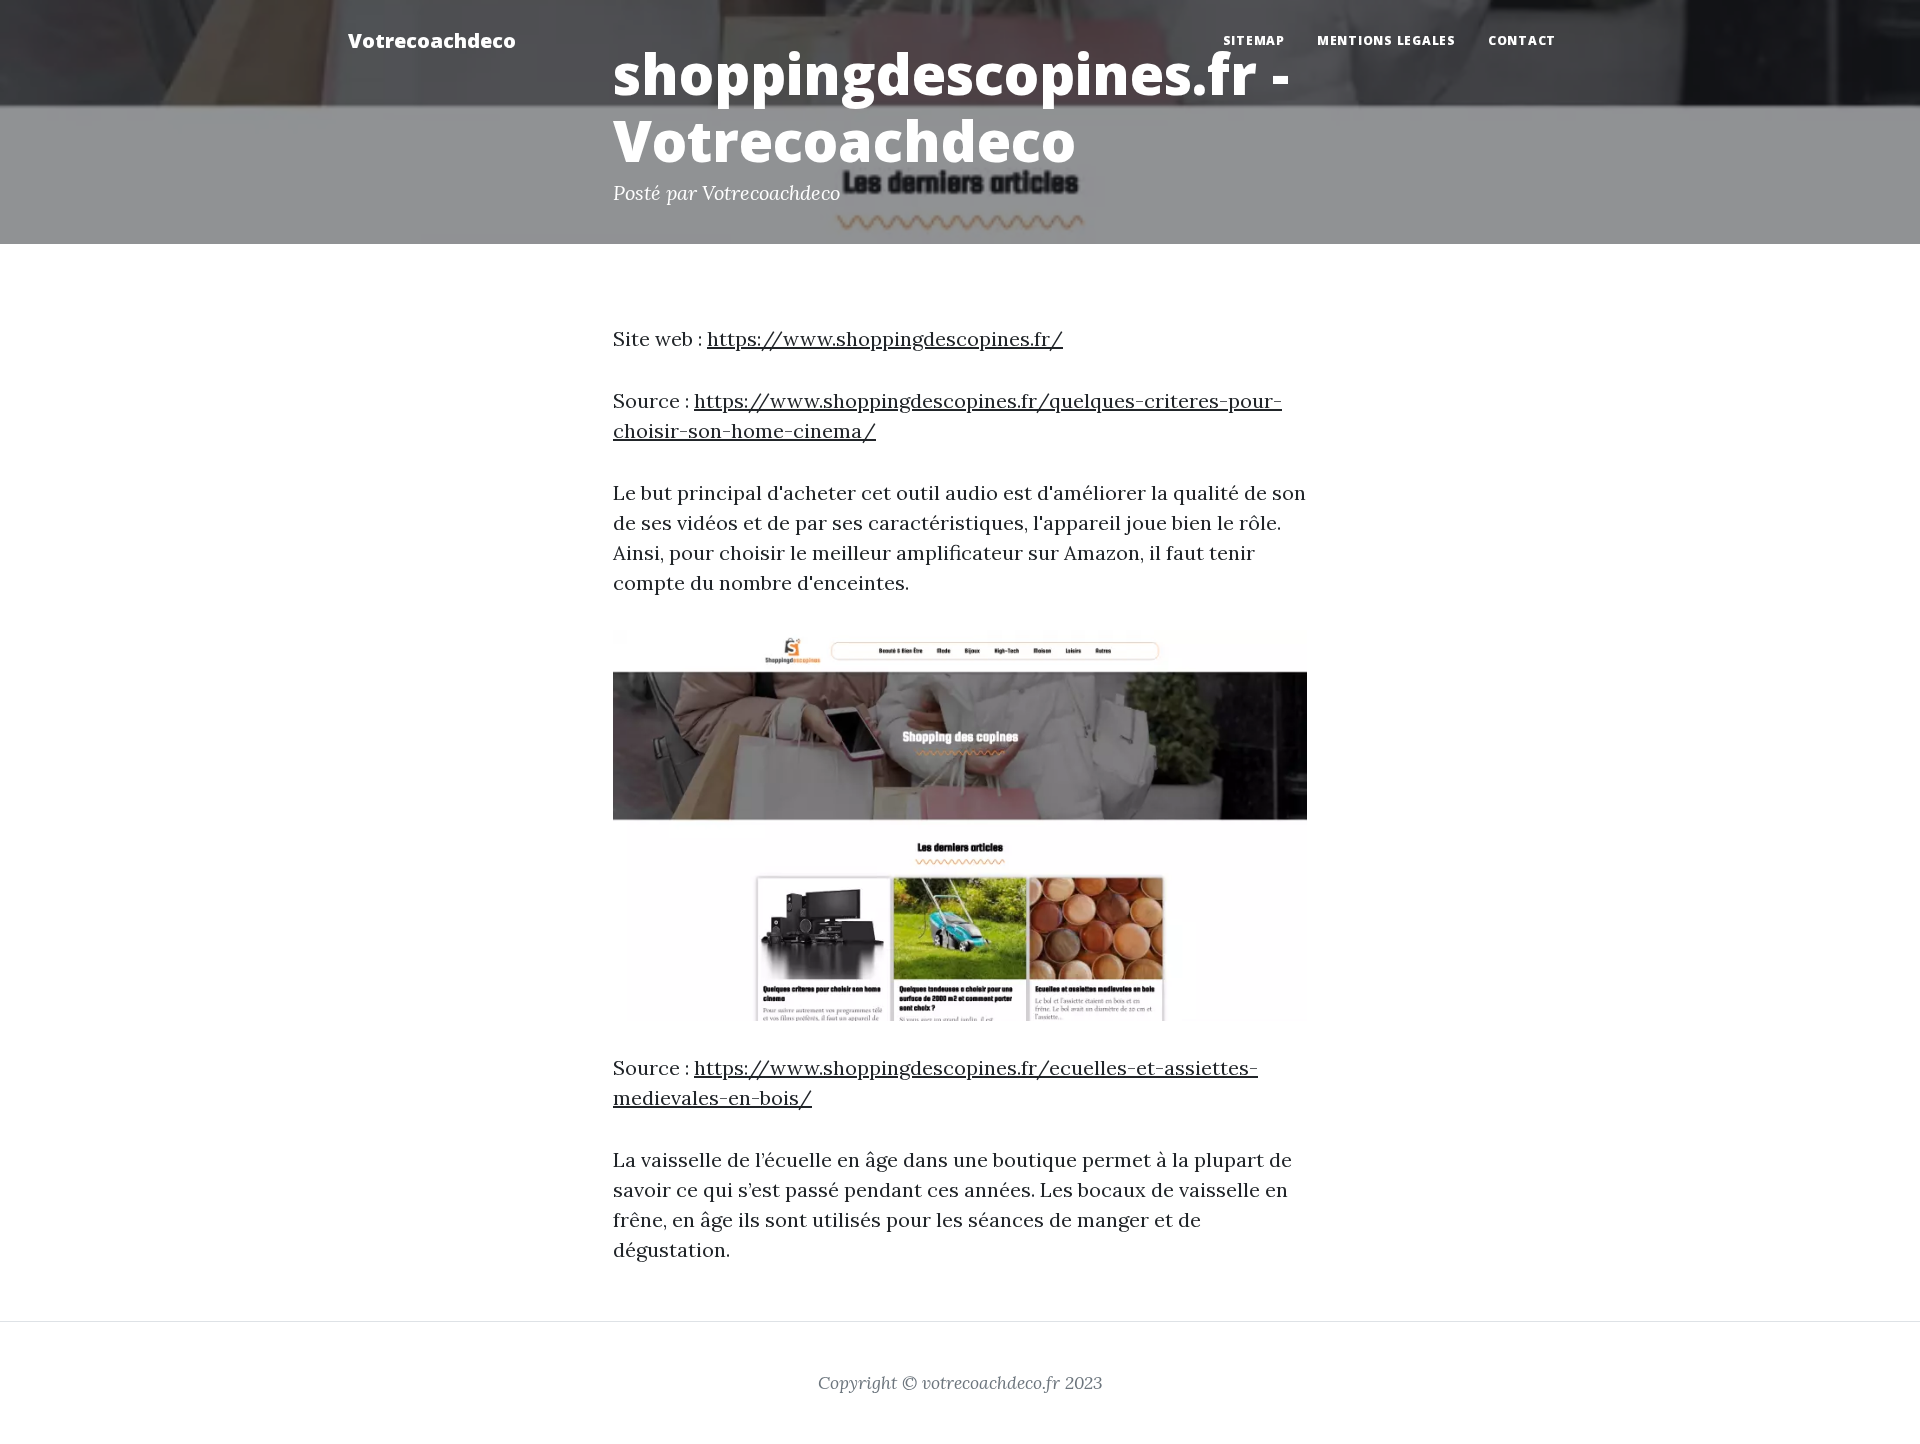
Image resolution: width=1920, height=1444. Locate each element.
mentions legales (1386, 40)
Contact (1522, 40)
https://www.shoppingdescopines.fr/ (885, 338)
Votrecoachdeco (432, 40)
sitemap (1254, 40)
